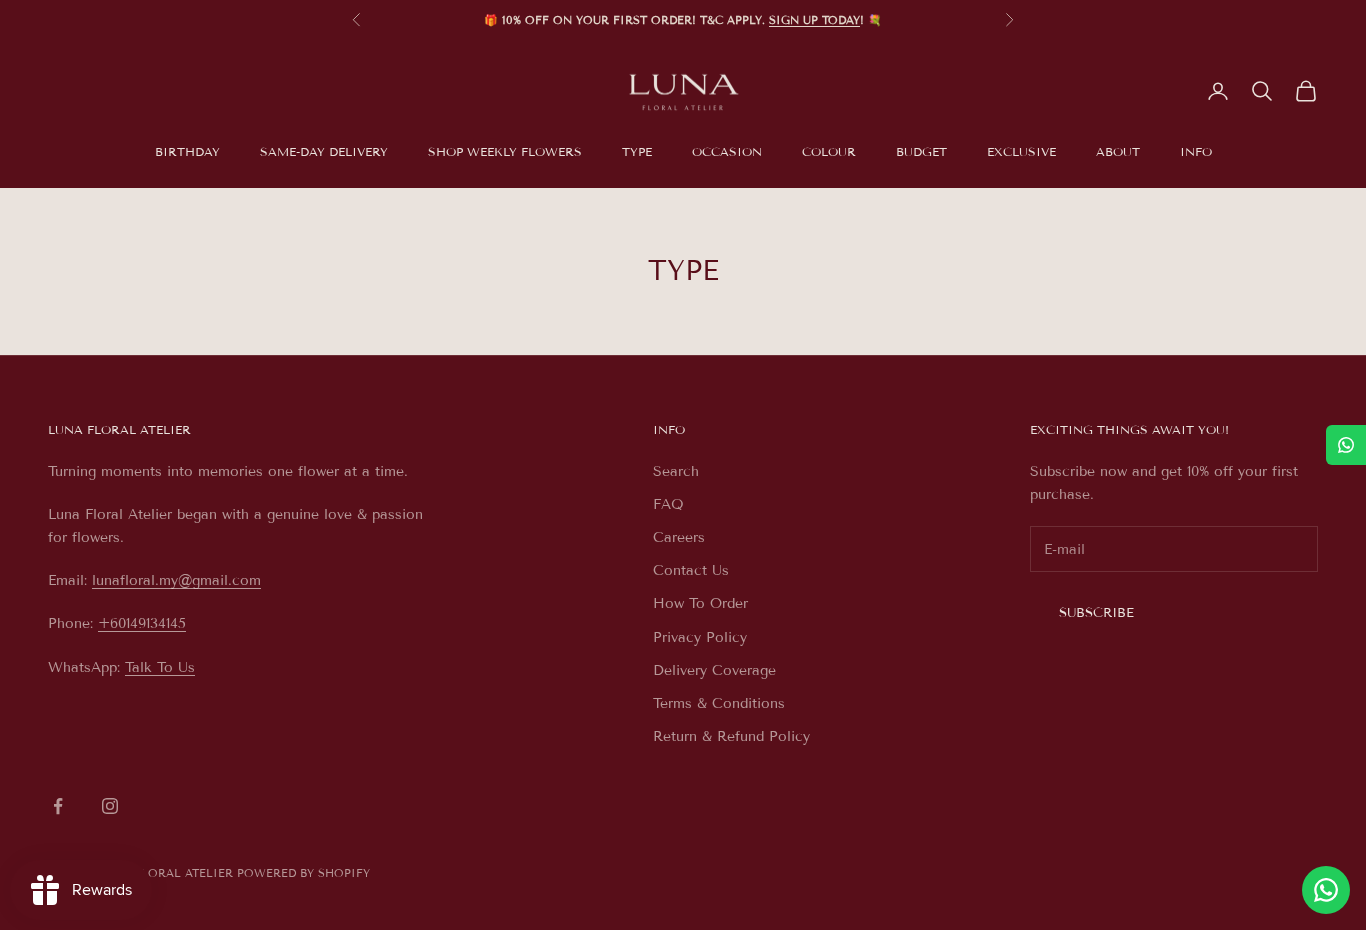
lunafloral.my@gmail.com (176, 580)
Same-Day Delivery (324, 151)
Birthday (187, 151)
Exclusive (1021, 151)
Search (676, 471)
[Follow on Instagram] (110, 806)
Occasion (727, 151)
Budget (921, 151)
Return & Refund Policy (731, 736)
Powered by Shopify (303, 873)
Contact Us (691, 570)
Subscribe (1096, 613)
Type (637, 151)
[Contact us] (1326, 890)
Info (1196, 151)
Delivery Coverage (714, 670)
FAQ (668, 504)
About (1118, 151)
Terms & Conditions (719, 703)
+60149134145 (142, 623)
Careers (679, 537)
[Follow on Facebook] (58, 806)
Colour (829, 151)
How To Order (700, 603)
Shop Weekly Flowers (505, 151)
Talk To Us (160, 667)
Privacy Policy (700, 637)
